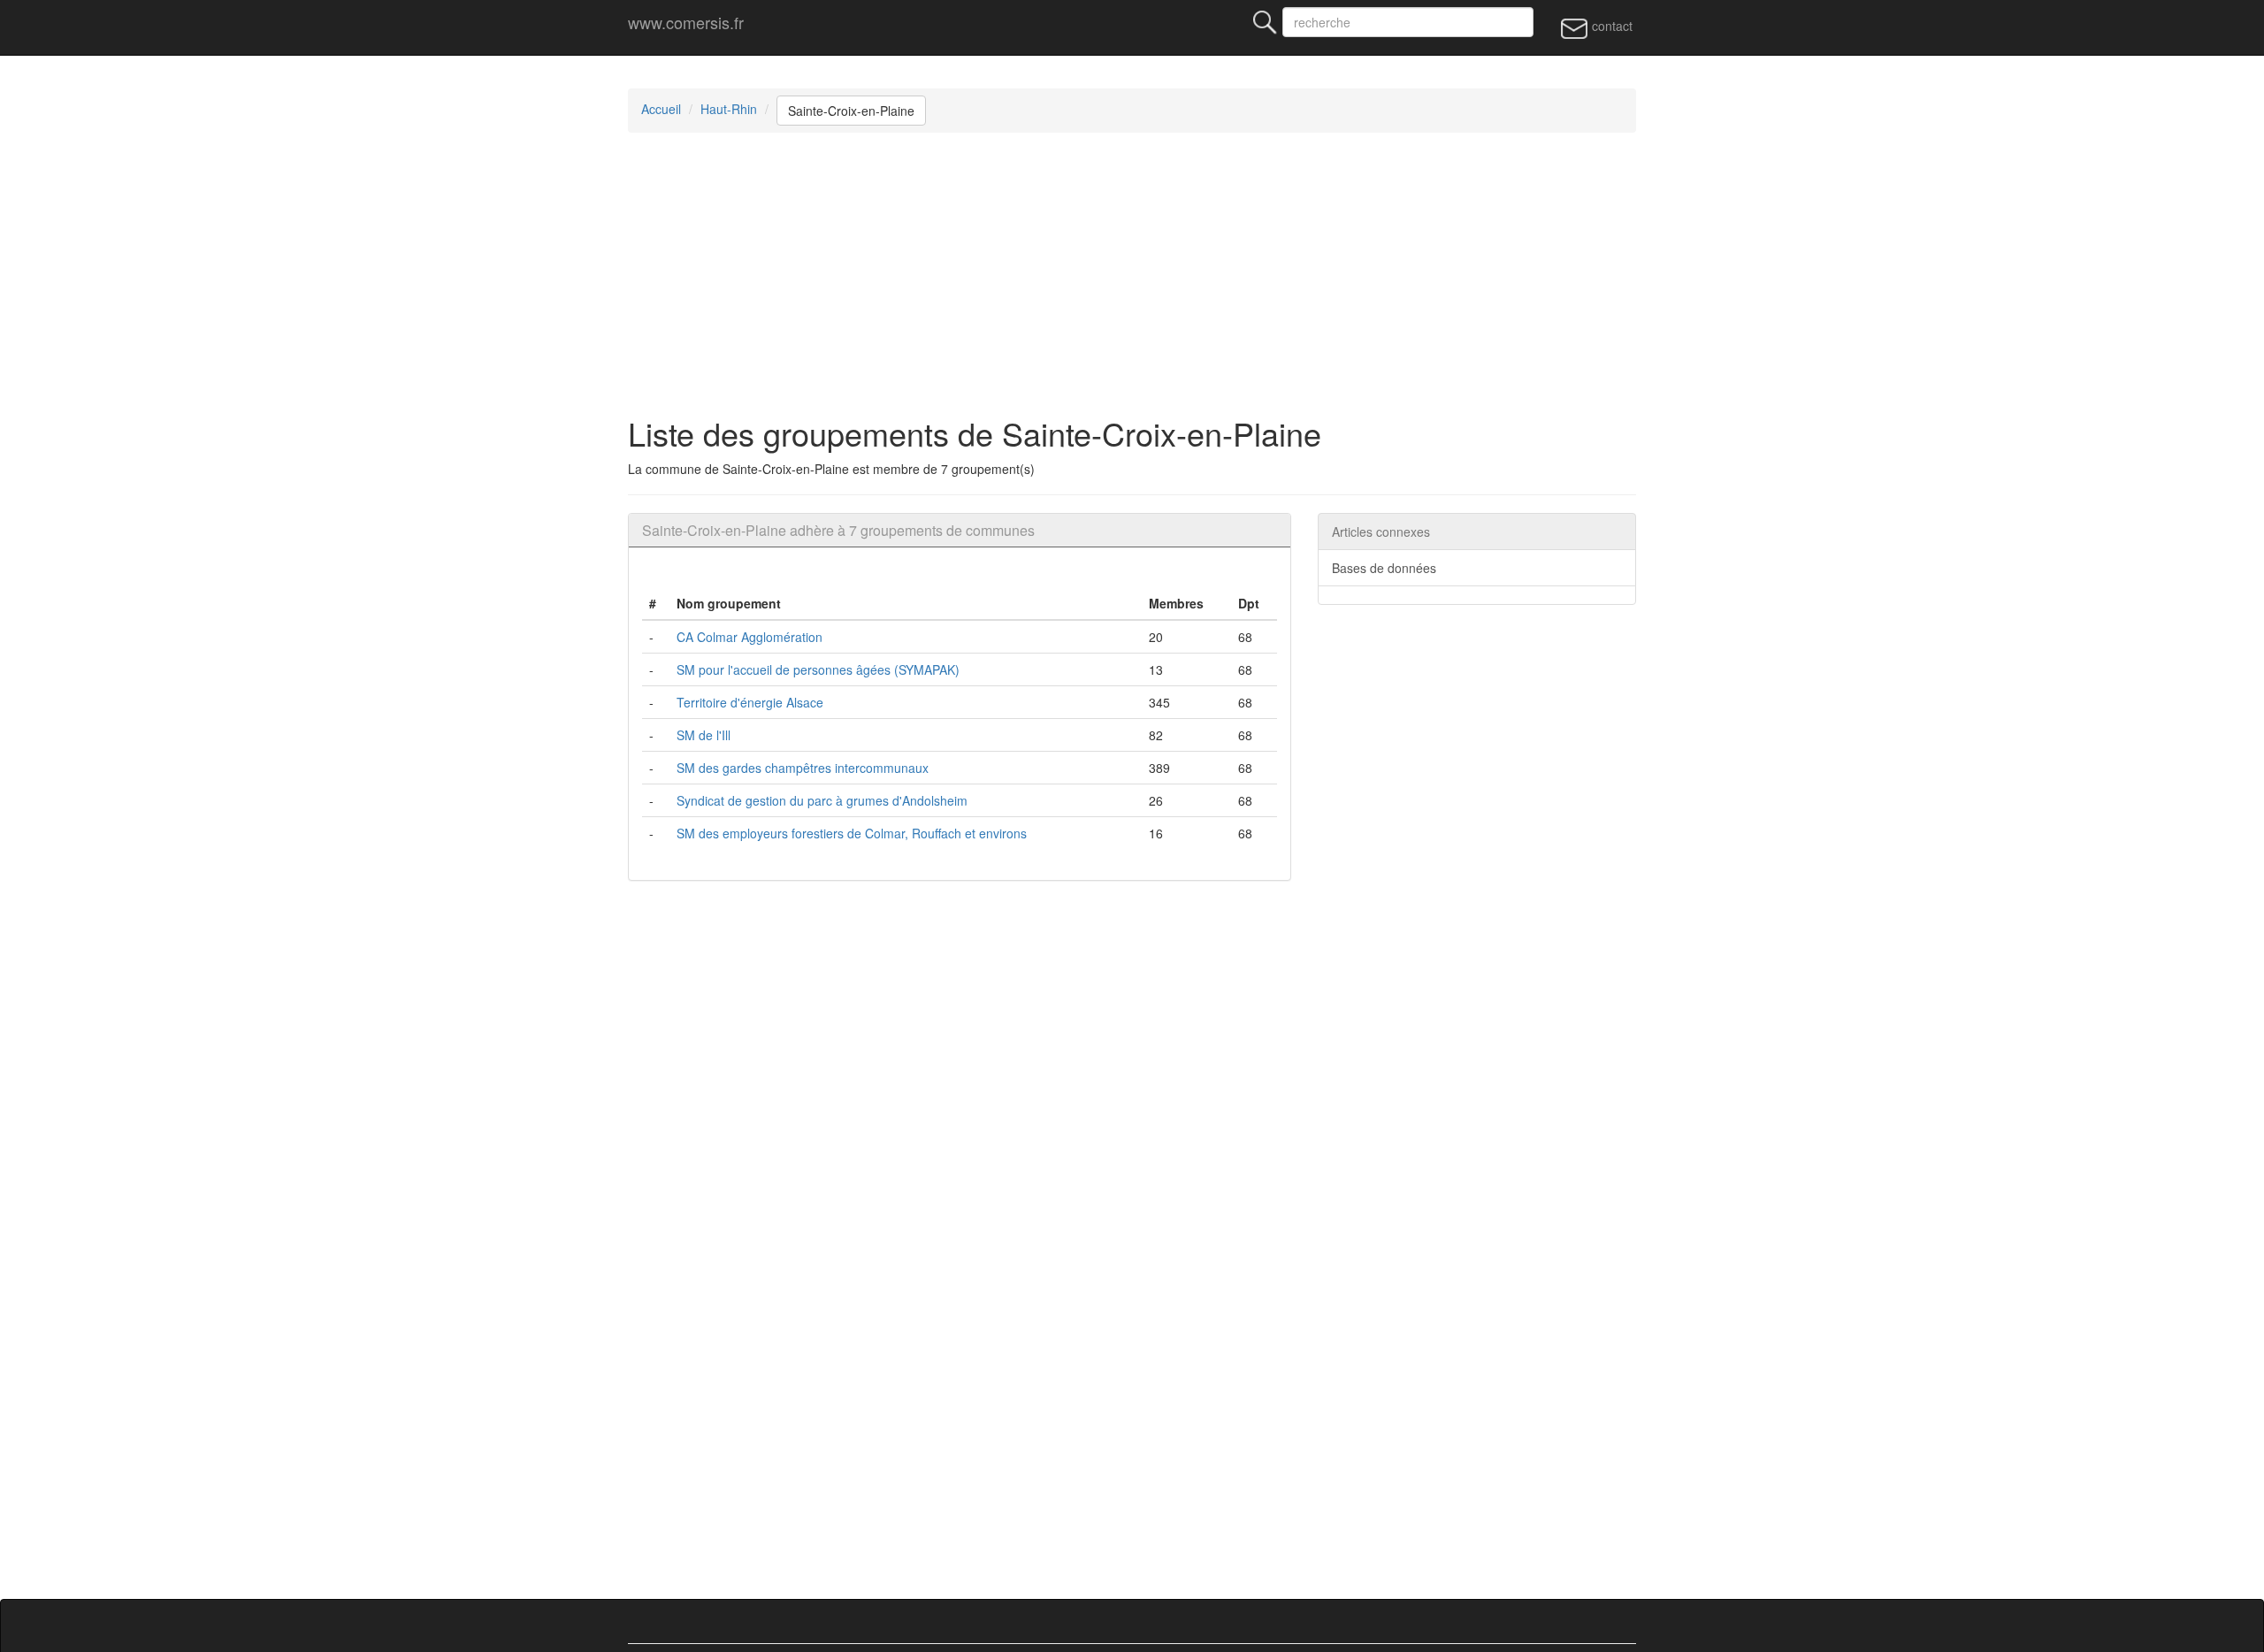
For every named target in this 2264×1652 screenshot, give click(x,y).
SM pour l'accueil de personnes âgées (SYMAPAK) (818, 669)
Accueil (661, 109)
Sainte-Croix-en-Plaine (851, 111)
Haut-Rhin (729, 109)
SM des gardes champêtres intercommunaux (803, 768)
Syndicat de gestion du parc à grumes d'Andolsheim (822, 800)
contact (1610, 26)
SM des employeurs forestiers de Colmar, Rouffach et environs (852, 833)
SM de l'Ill (704, 735)
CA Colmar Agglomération (750, 637)
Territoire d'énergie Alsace (750, 702)
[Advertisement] (1159, 274)
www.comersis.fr (686, 22)
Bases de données (1384, 568)
